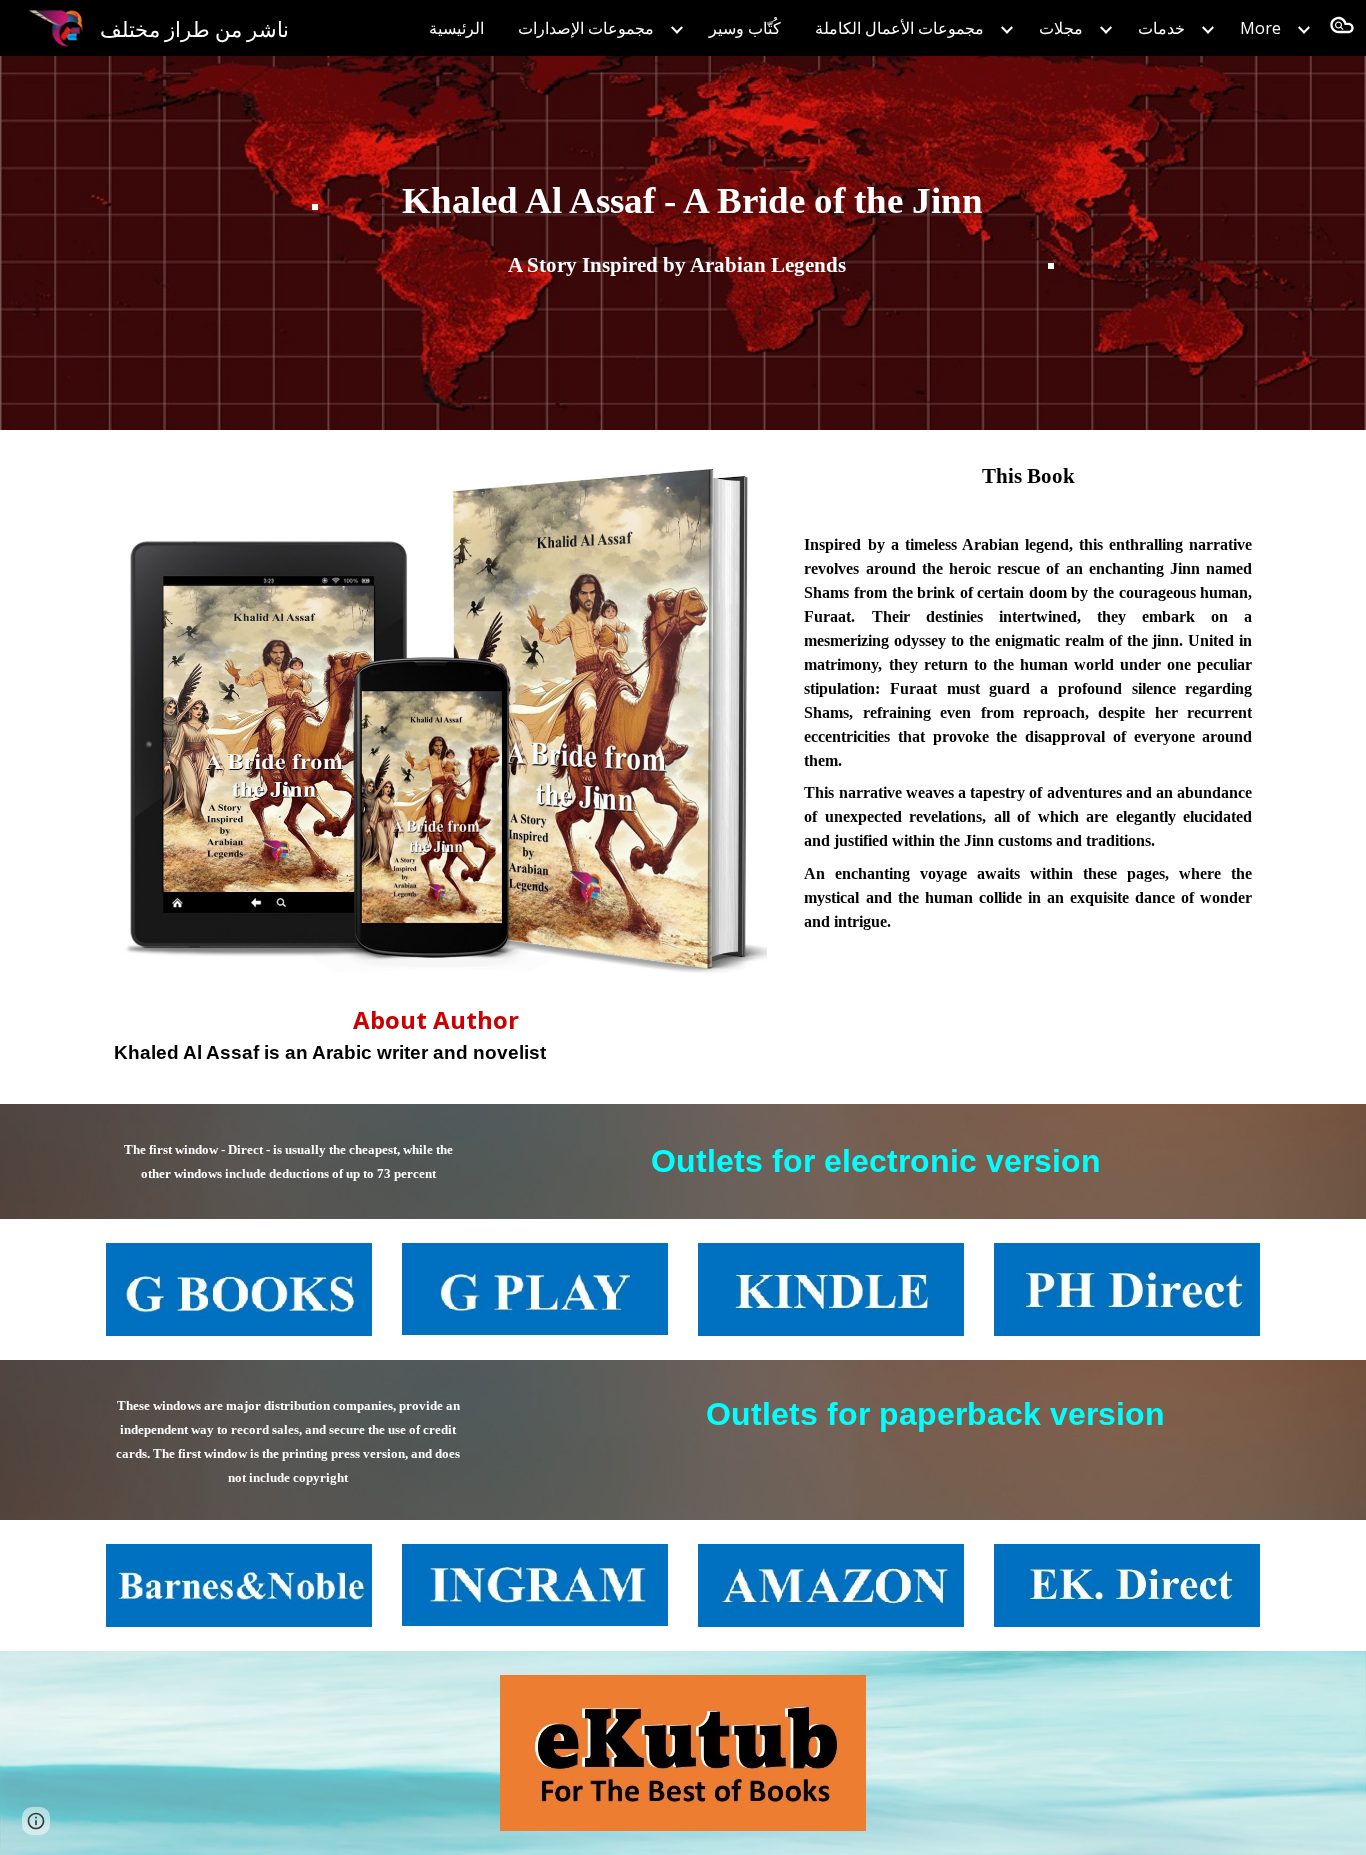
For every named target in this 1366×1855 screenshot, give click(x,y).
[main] (683, 243)
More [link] (1260, 28)
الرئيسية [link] (456, 28)
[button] (1342, 28)
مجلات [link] (1061, 28)
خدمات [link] (1161, 28)
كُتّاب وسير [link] (745, 28)
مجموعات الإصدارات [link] (586, 28)
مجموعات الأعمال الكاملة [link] (899, 28)
